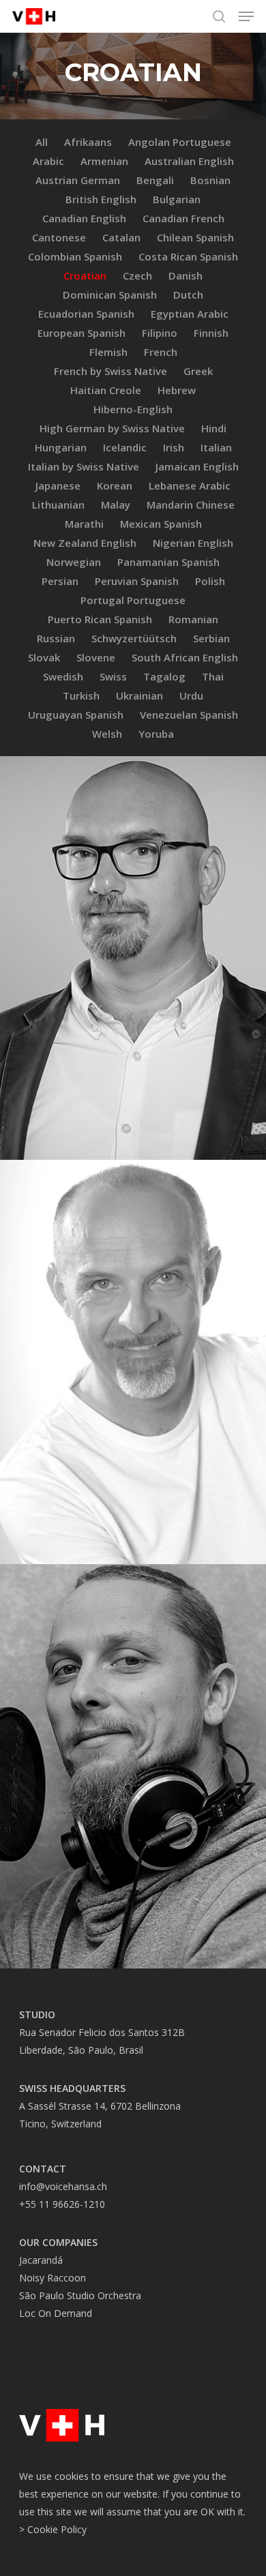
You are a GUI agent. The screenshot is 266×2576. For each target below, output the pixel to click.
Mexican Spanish (161, 524)
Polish (210, 581)
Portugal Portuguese (133, 600)
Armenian (104, 161)
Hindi (214, 428)
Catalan (121, 237)
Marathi (84, 524)
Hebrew (177, 390)
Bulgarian (177, 199)
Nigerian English (193, 543)
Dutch (188, 295)
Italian (216, 447)
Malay (116, 505)
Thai (213, 676)
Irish (174, 447)
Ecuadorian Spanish (86, 314)
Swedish (63, 676)
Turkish (81, 695)
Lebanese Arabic (190, 485)
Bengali (155, 180)
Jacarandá (41, 2260)
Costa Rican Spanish (188, 256)
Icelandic (125, 447)
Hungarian (61, 447)
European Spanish (82, 333)
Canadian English (84, 218)
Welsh (107, 734)
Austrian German (78, 180)
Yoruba (156, 734)
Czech (137, 275)
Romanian (193, 619)
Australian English (189, 161)
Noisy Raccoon (53, 2278)
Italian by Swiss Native (84, 466)
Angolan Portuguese (180, 142)
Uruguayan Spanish (76, 715)
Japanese (58, 485)
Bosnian (210, 180)
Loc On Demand (56, 2313)
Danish (186, 275)
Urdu (191, 695)
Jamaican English (197, 466)
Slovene (96, 657)
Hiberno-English (133, 409)
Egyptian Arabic (190, 314)
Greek (198, 371)
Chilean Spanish (195, 237)
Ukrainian (139, 695)
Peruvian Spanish (137, 581)
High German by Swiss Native (112, 428)
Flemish (108, 352)
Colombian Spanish (75, 256)
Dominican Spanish (110, 295)
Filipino (160, 333)
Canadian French (183, 218)
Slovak (44, 657)
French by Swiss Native (110, 371)
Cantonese (59, 237)
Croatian (85, 275)
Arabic (48, 161)
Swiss (113, 676)
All (42, 142)
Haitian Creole (106, 390)
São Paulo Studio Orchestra (80, 2295)
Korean (115, 485)
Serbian (211, 638)
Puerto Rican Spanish (100, 619)
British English (101, 199)
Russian (56, 638)
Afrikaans (88, 142)
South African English (185, 657)
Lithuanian (58, 505)
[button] (246, 16)
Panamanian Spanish (168, 562)
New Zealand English (85, 543)
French (161, 352)
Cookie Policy (57, 2529)
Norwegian (74, 562)
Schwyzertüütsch (134, 638)
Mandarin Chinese (191, 505)
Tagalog (164, 676)
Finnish (211, 333)
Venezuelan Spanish (189, 715)
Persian (60, 581)
